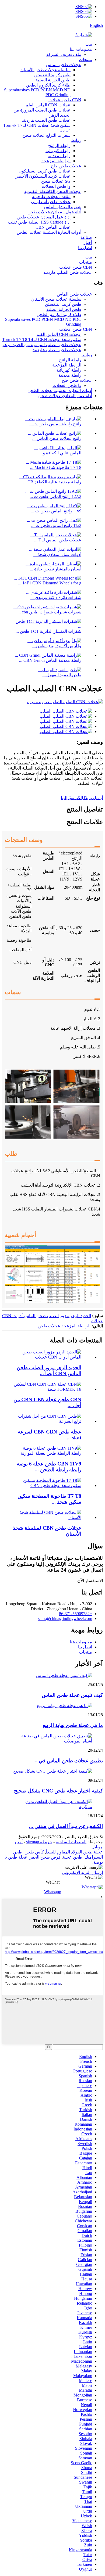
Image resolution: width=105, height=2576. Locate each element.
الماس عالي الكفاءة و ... (60, 453)
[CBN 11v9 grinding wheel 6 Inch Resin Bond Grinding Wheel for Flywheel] (47, 1453)
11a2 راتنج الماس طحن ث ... (56, 525)
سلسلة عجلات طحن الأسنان (45, 70)
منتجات (85, 60)
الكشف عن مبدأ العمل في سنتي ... (66, 1826)
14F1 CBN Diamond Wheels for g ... (50, 583)
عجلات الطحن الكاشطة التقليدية (53, 191)
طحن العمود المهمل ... (62, 675)
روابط (76, 140)
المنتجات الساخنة (71, 1842)
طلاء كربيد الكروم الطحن (48, 85)
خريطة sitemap (39, 1842)
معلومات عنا (81, 49)
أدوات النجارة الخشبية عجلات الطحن (49, 232)
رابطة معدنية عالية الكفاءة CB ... (52, 482)
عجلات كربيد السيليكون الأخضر (43, 176)
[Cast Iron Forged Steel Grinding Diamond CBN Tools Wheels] (47, 1357)
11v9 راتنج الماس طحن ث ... (56, 511)
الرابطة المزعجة (56, 161)
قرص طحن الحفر (45, 1857)
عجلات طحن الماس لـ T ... (58, 540)
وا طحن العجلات (56, 186)
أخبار (88, 242)
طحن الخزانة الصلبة (53, 80)
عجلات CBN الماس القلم (48, 105)
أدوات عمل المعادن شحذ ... (57, 554)
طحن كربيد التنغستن (52, 75)
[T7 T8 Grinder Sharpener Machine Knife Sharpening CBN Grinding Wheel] (47, 1485)
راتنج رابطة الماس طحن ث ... (55, 424)
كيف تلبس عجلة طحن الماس (72, 1695)
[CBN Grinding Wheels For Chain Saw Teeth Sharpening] (47, 1517)
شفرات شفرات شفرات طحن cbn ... (49, 612)
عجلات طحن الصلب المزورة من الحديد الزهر (42, 345)
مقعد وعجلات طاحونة (51, 197)
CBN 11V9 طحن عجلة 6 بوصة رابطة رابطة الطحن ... (49, 1467)
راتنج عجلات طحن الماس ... (57, 438)
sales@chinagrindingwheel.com (65, 1618)
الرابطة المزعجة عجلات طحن (64, 1326)
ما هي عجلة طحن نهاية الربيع (73, 1725)
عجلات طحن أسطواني (51, 202)
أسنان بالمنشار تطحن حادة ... (56, 569)
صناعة (86, 237)
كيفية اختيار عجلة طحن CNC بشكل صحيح (58, 1791)
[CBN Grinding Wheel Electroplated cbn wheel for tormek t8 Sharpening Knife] (47, 1389)
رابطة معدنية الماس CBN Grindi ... (50, 660)
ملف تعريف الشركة (64, 54)
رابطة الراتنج (59, 145)
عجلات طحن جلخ (66, 166)
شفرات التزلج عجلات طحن (46, 135)
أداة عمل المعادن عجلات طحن (54, 212)
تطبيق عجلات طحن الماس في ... (68, 1761)
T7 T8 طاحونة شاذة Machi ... (56, 467)
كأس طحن (34, 1852)
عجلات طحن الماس (64, 65)
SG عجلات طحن (56, 181)
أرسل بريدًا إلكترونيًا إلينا (82, 798)
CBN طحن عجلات (65, 100)
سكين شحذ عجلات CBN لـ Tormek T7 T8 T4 (42, 339)
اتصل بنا (85, 248)
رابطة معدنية (59, 156)
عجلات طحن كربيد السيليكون (45, 171)
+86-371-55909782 (76, 1614)
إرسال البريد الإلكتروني (83, 1872)
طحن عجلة (73, 1857)
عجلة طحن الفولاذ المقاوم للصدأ (74, 1852)
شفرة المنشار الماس (63, 207)
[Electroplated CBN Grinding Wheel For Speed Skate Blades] (47, 1421)
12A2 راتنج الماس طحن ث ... (55, 496)
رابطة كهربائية (58, 151)
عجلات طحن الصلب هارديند (46, 120)
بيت (89, 44)
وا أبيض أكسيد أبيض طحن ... (57, 646)
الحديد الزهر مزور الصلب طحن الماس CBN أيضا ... (49, 1370)
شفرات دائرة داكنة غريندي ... (56, 597)
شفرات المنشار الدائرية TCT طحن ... (48, 631)
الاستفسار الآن (90, 1581)
